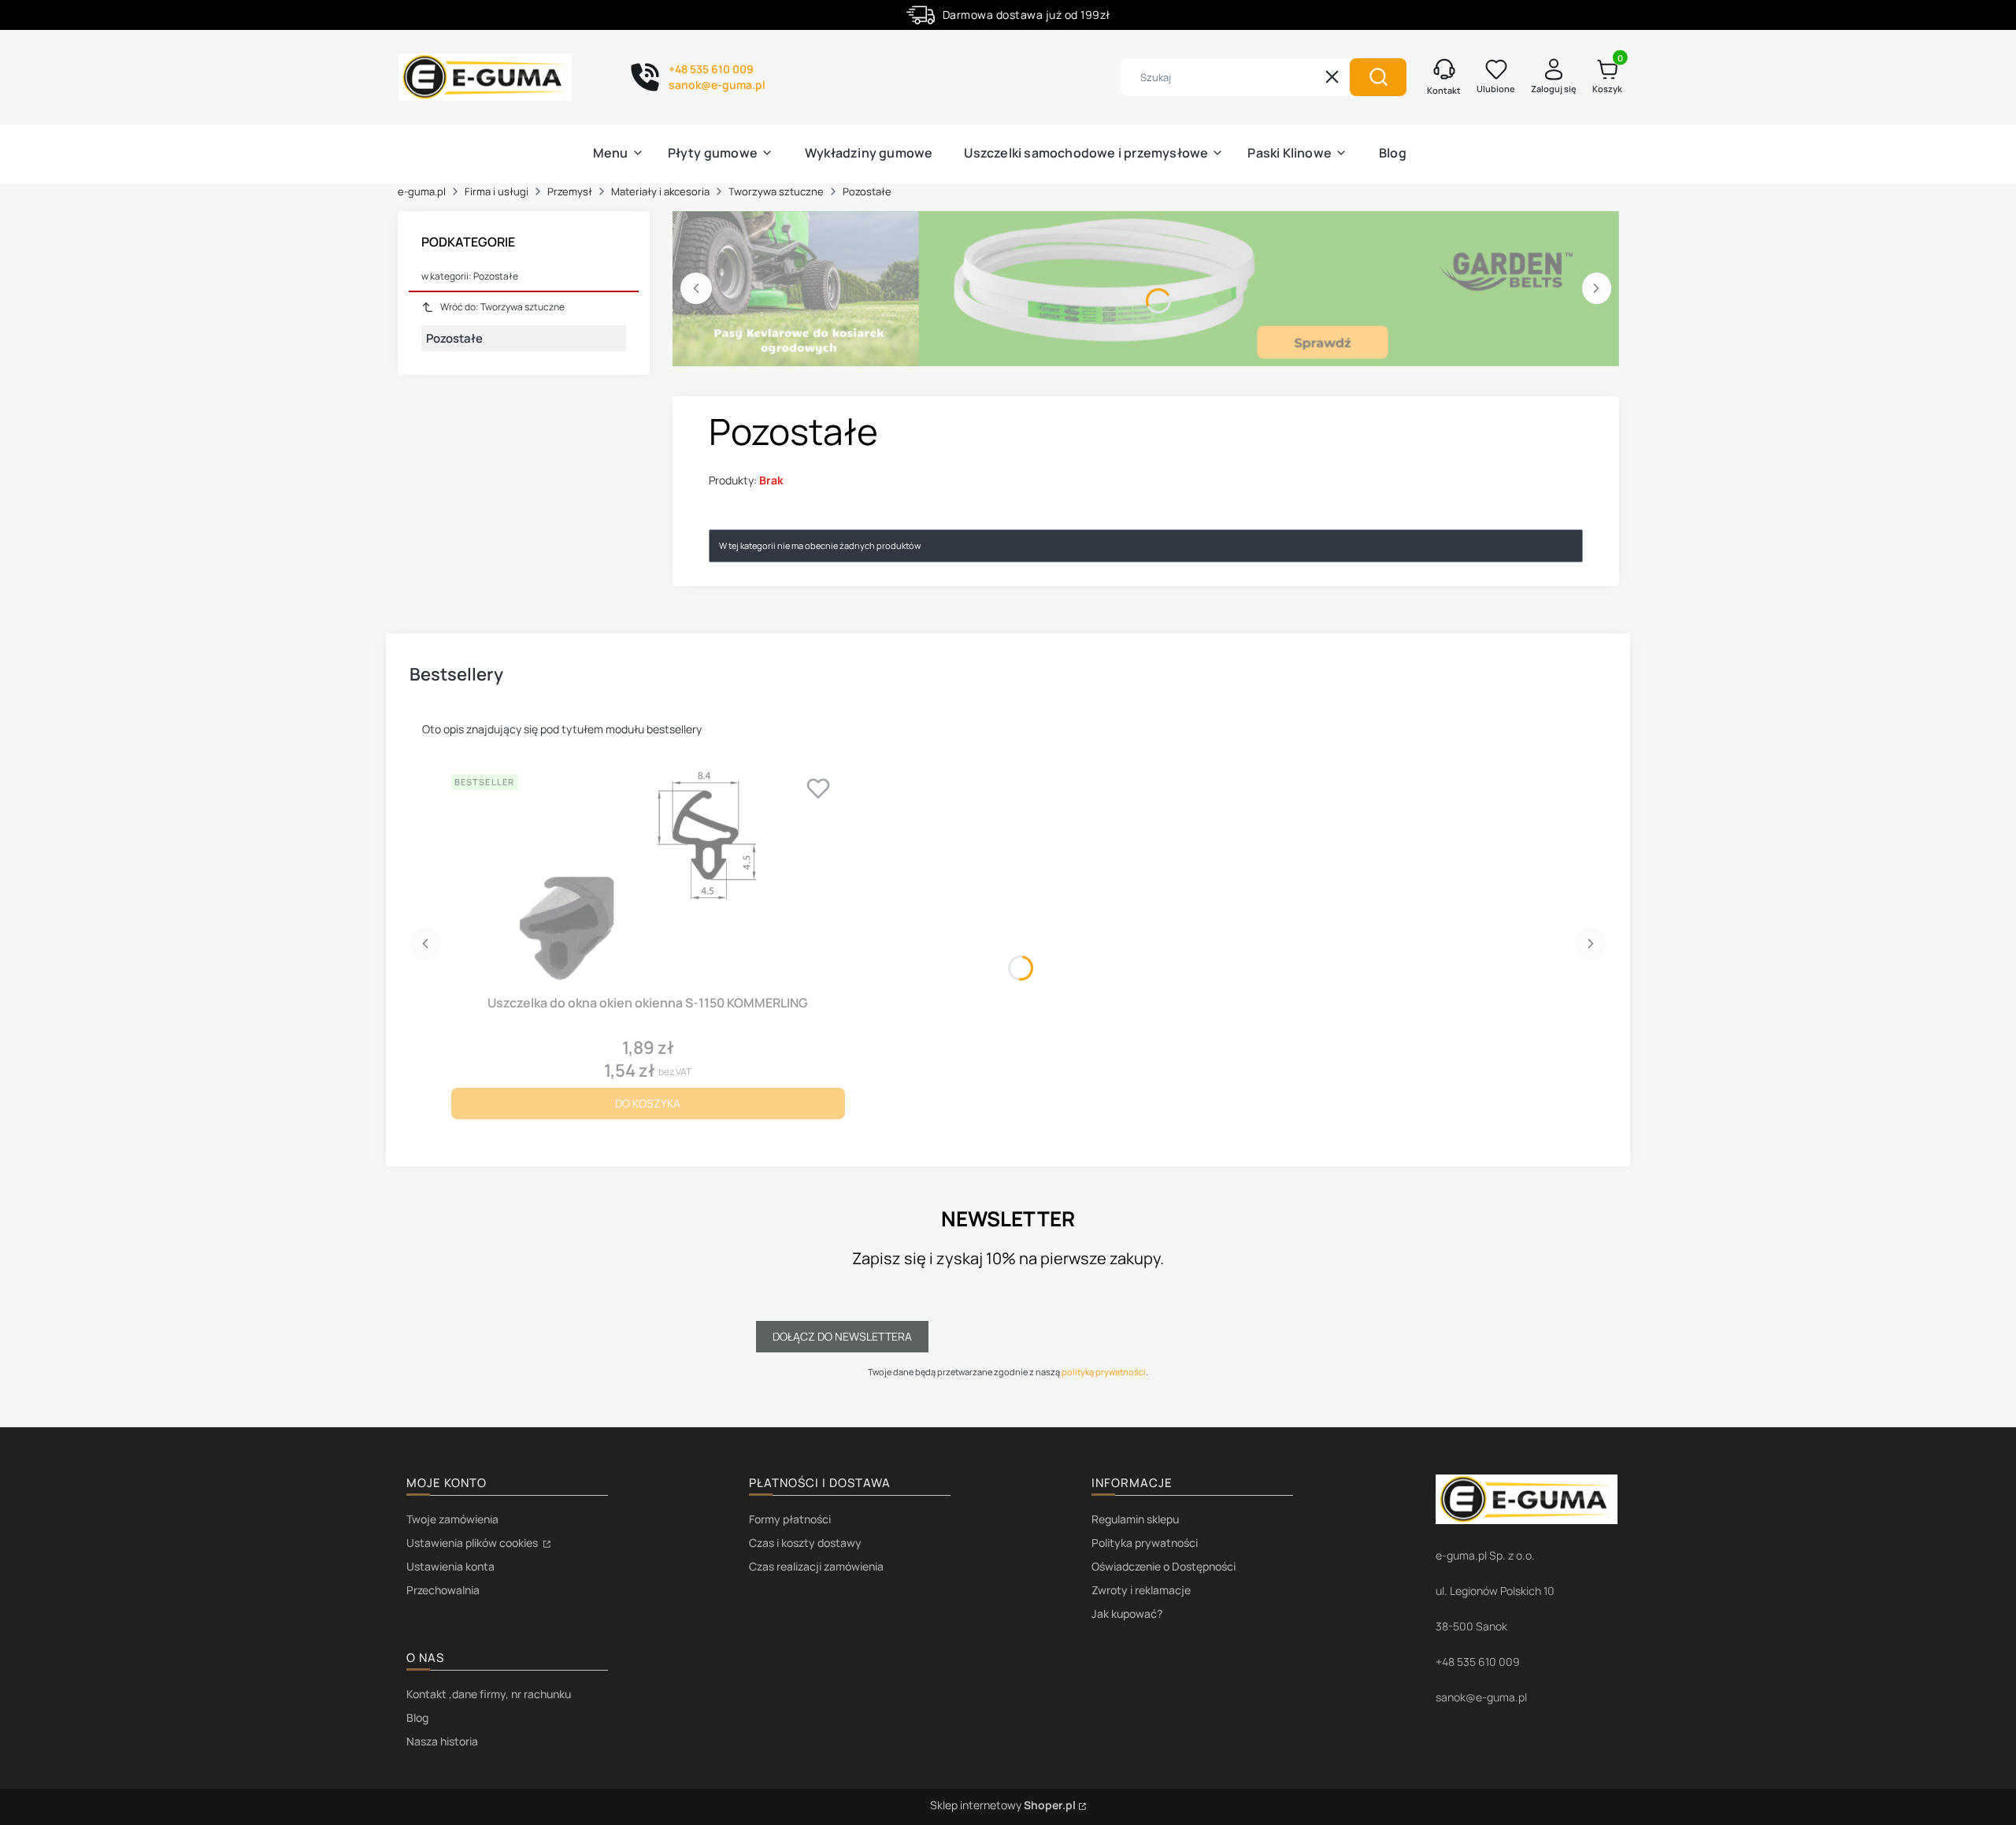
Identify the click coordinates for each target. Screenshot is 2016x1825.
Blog (417, 1717)
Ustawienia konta (450, 1566)
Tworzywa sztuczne (776, 191)
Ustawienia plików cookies (473, 1543)
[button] (1378, 77)
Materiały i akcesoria (660, 191)
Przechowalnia (443, 1590)
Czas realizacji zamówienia (816, 1566)
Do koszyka (648, 1103)
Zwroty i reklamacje (1141, 1590)
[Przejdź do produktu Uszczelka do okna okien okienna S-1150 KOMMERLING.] (648, 878)
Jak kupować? (1127, 1614)
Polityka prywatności (1145, 1543)
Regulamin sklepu (1135, 1519)
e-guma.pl (422, 191)
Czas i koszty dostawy (805, 1543)
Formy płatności (790, 1519)
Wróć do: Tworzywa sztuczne (502, 307)
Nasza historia (442, 1741)
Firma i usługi (497, 191)
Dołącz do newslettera (842, 1336)
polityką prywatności (1104, 1372)
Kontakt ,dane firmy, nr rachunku (489, 1694)
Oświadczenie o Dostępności (1164, 1566)
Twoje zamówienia (452, 1519)
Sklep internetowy (1003, 1805)
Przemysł (570, 191)
